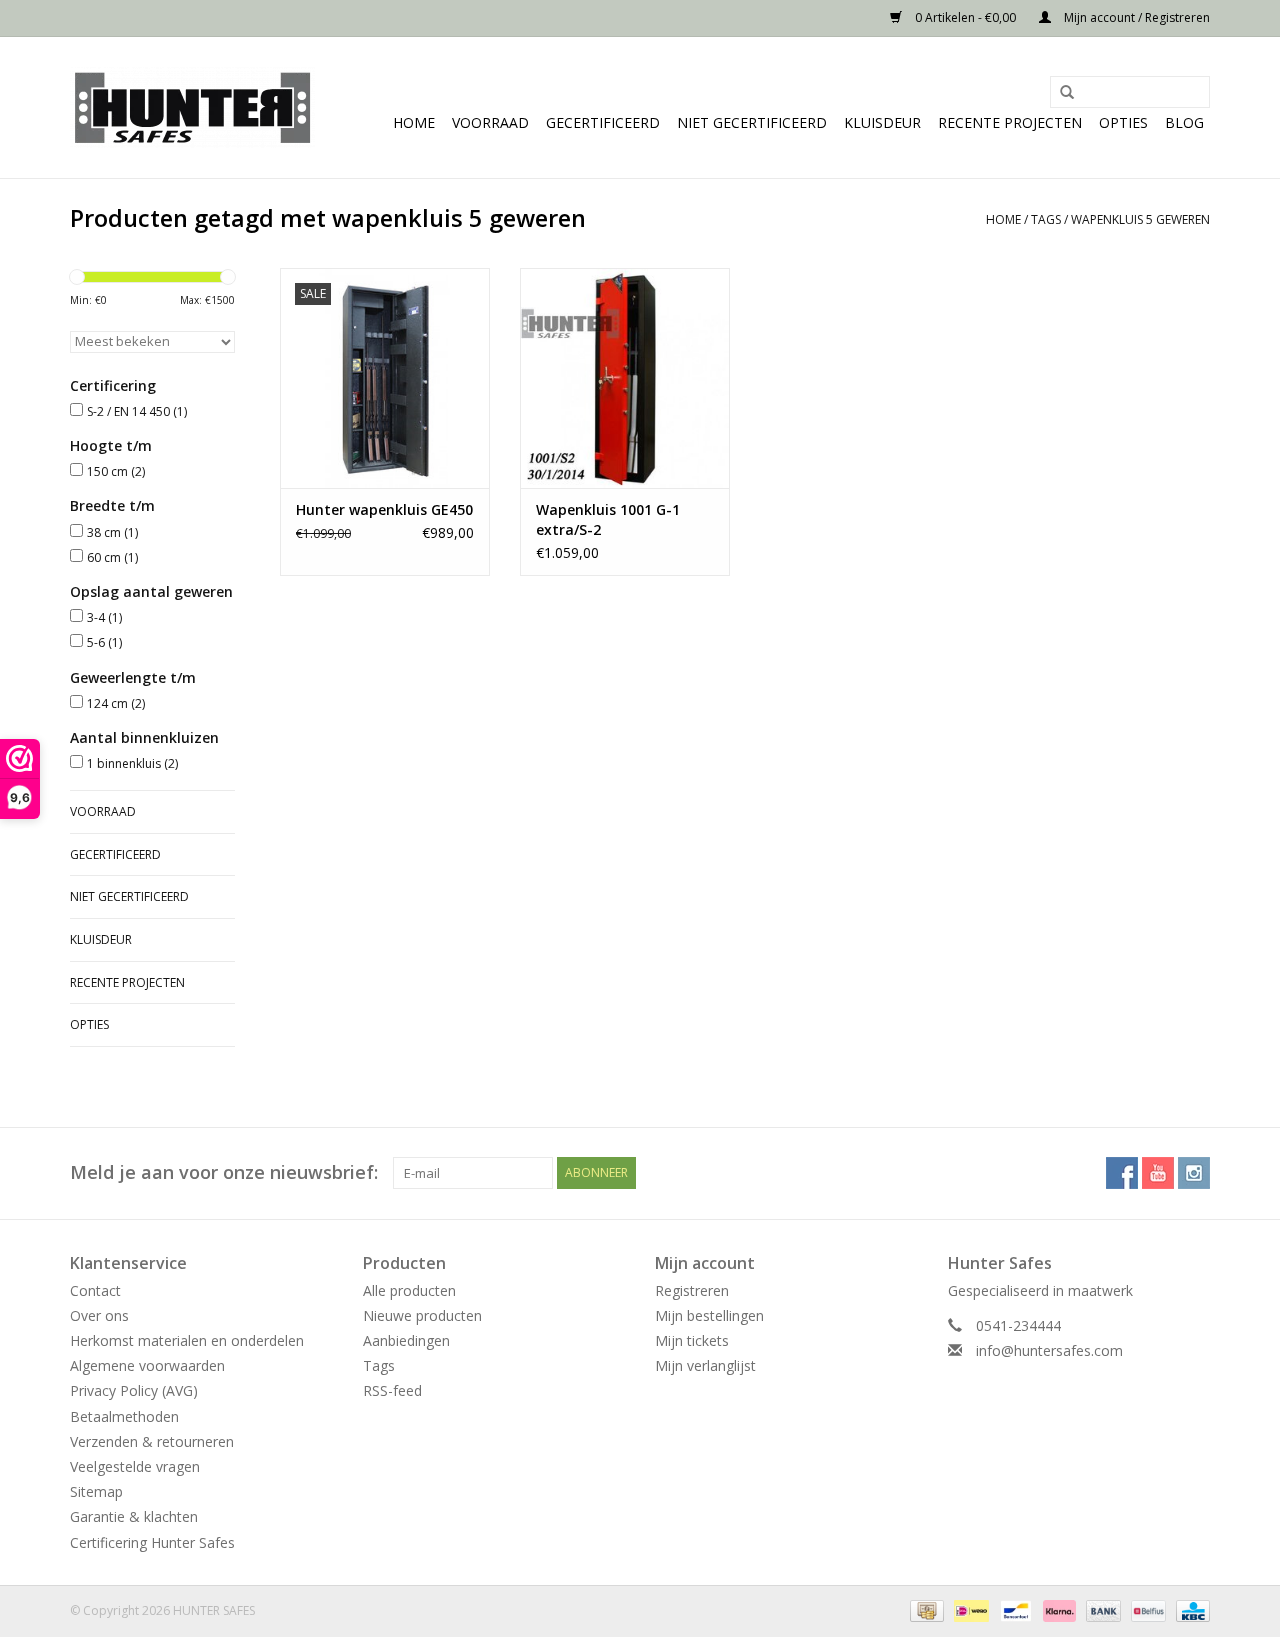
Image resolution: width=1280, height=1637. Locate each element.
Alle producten (409, 1290)
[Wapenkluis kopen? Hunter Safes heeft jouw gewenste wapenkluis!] (192, 107)
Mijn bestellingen (709, 1315)
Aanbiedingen (406, 1340)
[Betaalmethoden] (925, 1609)
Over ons (99, 1315)
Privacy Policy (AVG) (134, 1390)
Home (414, 122)
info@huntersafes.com (1049, 1350)
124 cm (116, 703)
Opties (1123, 122)
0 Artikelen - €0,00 (965, 17)
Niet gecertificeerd (752, 122)
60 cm (112, 557)
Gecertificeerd (603, 122)
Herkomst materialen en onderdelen (187, 1340)
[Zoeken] (1060, 93)
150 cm (116, 471)
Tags (1046, 219)
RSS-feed (392, 1390)
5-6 (104, 642)
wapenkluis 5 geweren (1140, 219)
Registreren (692, 1290)
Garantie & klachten (134, 1516)
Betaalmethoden (124, 1416)
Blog (1184, 122)
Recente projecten (1010, 122)
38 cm (112, 532)
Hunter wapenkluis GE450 (384, 509)
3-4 (104, 617)
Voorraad (490, 122)
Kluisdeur (882, 122)
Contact (95, 1290)
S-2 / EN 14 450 (137, 411)
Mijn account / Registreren (1135, 17)
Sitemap (96, 1491)
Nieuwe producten (422, 1315)
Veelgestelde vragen (135, 1466)
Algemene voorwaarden (147, 1365)
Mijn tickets (692, 1340)
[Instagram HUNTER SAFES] (1194, 1173)
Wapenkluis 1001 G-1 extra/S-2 (608, 519)
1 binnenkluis (132, 763)
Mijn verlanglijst (705, 1365)
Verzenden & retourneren (152, 1441)
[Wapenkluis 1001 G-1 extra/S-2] (625, 378)
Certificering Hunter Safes (152, 1542)
